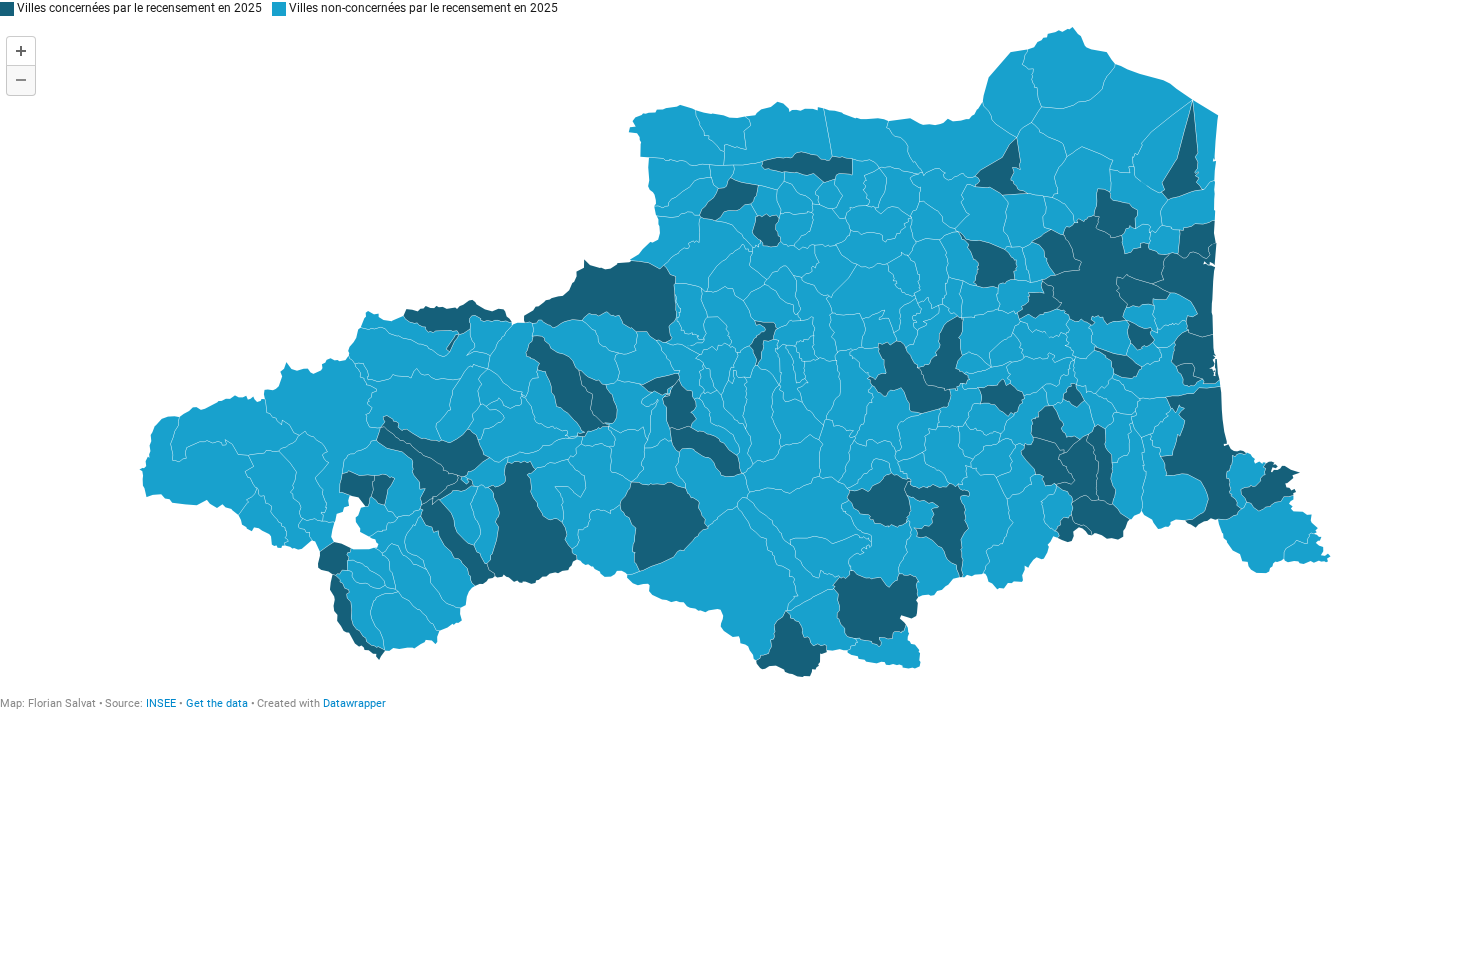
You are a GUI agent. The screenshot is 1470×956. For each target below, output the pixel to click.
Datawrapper (354, 703)
